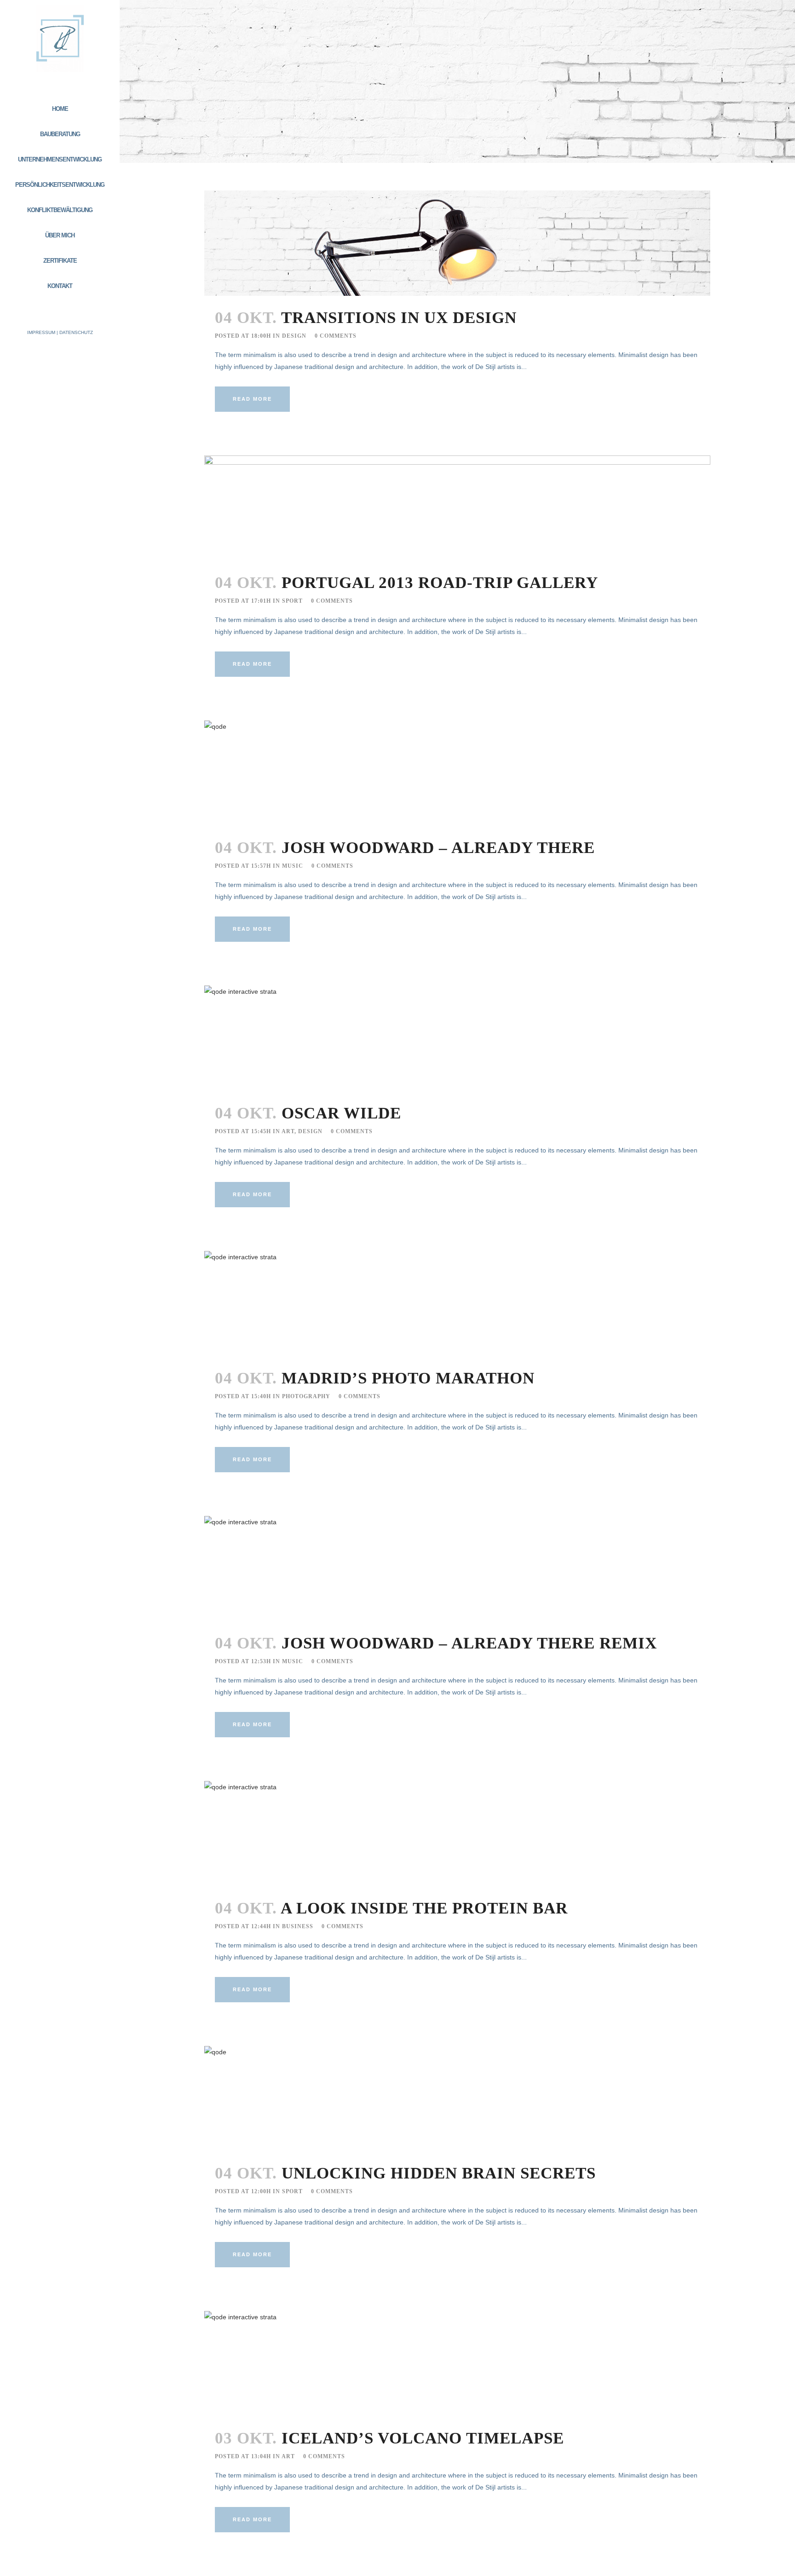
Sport (292, 601)
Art (288, 1131)
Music (293, 866)
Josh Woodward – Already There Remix (469, 1643)
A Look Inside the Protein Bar (424, 1908)
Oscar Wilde (341, 1113)
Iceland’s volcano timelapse (423, 2438)
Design (294, 336)
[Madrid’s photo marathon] (457, 1304)
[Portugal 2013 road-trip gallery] (457, 508)
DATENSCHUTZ (76, 332)
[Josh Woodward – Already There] (457, 773)
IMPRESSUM (41, 332)
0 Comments (336, 336)
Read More (252, 399)
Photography (306, 1396)
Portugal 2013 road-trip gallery (440, 583)
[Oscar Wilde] (457, 1038)
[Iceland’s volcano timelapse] (457, 2364)
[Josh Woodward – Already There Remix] (457, 1569)
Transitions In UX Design (399, 318)
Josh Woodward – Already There (438, 848)
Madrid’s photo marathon (408, 1378)
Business (298, 1926)
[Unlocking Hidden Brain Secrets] (457, 2099)
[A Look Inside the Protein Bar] (457, 1834)
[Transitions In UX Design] (457, 243)
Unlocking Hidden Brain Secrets (439, 2173)
